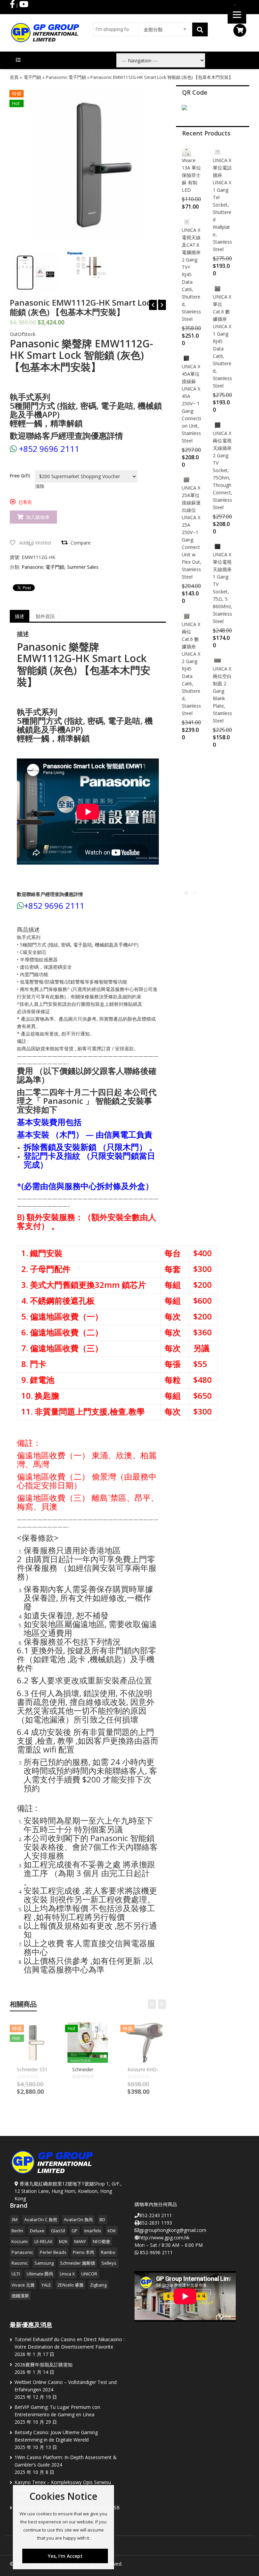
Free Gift (20, 476)
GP (75, 2231)
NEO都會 (102, 2241)
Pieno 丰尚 (84, 2252)
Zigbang (98, 2285)
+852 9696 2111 (49, 449)
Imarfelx (93, 2231)
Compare (81, 543)
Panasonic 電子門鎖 (66, 77)
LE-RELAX (44, 2241)
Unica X (67, 2274)
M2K (63, 2241)
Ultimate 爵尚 (40, 2274)
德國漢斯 (20, 2296)
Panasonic (22, 2252)
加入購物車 (38, 517)
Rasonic (20, 2263)
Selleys (109, 2263)
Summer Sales (83, 567)
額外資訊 (45, 616)
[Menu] (237, 14)
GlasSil (58, 2231)
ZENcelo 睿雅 (70, 2285)
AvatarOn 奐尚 (78, 2220)
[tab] (20, 616)
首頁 (14, 77)
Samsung (44, 2263)
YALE (46, 2285)
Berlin (17, 2231)
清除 (40, 486)
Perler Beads (53, 2252)
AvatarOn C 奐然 (41, 2220)
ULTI (16, 2274)
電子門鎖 (32, 77)
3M (15, 2220)
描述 (20, 616)
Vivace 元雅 (23, 2285)
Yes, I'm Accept (65, 2556)
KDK (112, 2231)
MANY (80, 2241)
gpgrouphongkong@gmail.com (173, 2230)
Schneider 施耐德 (78, 2263)
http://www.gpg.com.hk (164, 2238)
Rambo (108, 2252)
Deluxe (37, 2231)
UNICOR (89, 2274)
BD (102, 2220)
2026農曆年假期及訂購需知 (44, 2365)
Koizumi (20, 2241)
